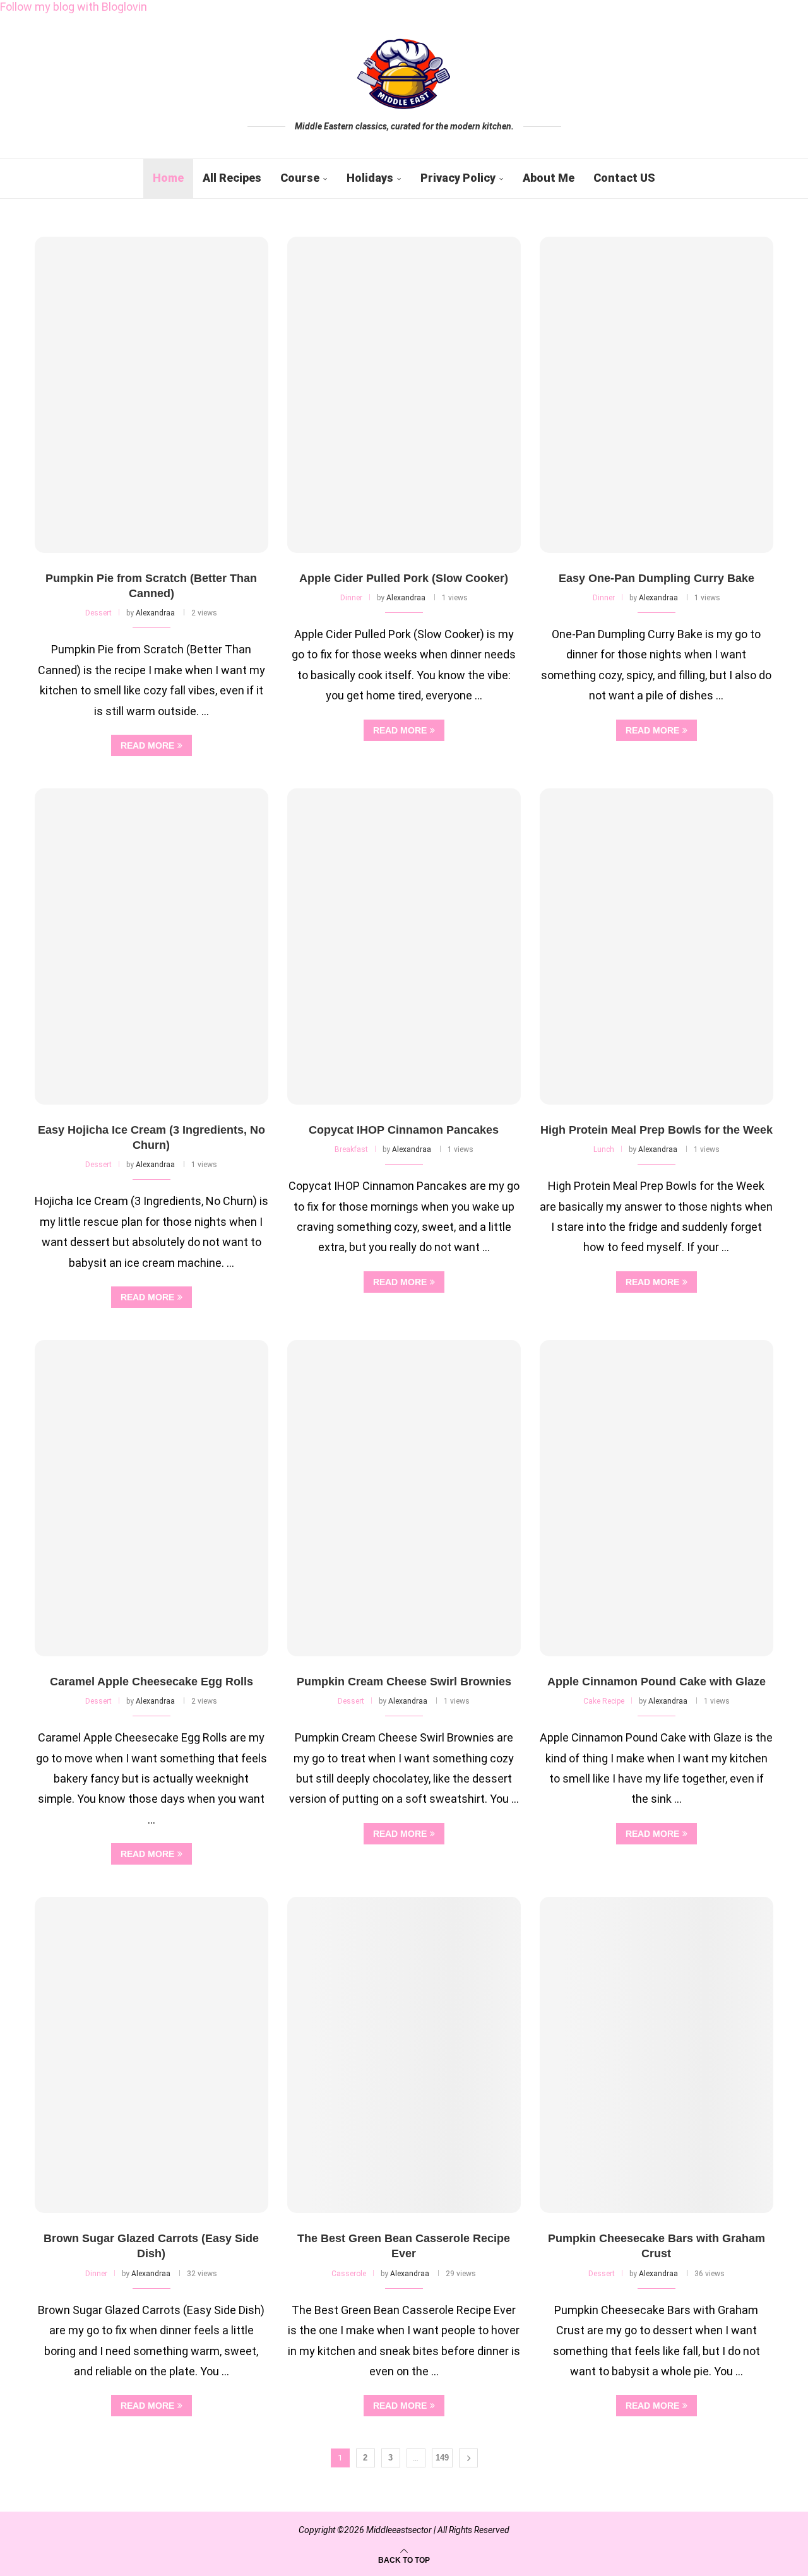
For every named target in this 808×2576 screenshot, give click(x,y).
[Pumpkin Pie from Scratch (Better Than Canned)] (151, 395)
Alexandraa (155, 613)
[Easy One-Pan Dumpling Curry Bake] (656, 395)
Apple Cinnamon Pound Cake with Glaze (656, 1682)
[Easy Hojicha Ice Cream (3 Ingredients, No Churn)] (151, 947)
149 (442, 2458)
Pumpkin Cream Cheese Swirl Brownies (404, 1682)
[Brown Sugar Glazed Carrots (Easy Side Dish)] (151, 2055)
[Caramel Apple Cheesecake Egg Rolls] (151, 1498)
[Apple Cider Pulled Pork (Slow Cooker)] (404, 395)
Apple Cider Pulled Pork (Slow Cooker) (404, 578)
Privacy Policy (458, 178)
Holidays (370, 178)
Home (168, 178)
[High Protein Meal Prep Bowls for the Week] (656, 947)
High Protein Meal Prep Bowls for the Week (656, 1130)
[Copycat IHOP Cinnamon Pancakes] (404, 947)
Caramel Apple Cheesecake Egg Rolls (151, 1682)
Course (300, 178)
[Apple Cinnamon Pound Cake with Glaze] (656, 1498)
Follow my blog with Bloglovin (74, 7)
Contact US (624, 178)
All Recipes (232, 178)
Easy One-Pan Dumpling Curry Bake (656, 578)
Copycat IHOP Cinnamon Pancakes (404, 1130)
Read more (147, 745)
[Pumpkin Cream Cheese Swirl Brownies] (404, 1498)
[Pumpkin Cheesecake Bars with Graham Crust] (656, 2055)
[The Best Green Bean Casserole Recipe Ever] (404, 2055)
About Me (549, 178)
